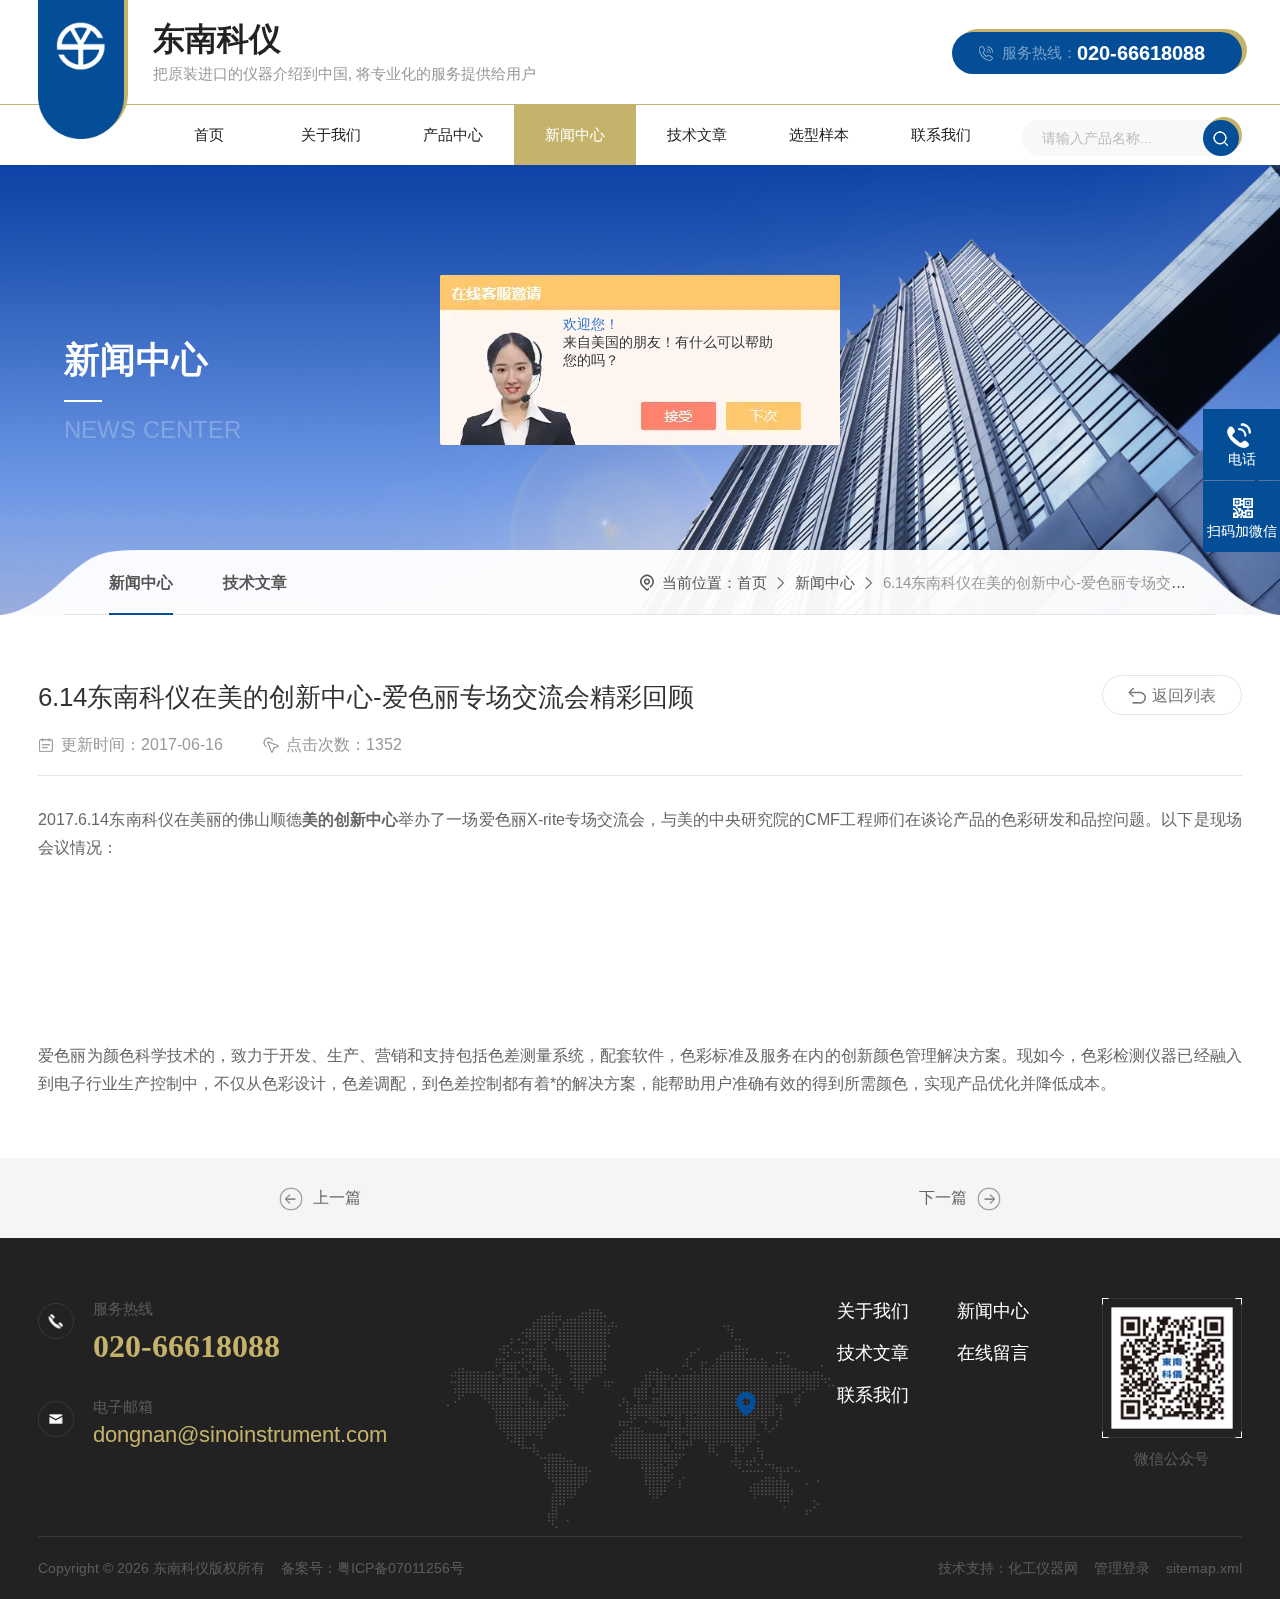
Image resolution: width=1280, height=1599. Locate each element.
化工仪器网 (1043, 1568)
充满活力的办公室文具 (989, 1199)
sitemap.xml (1204, 1568)
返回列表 (1184, 695)
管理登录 (1122, 1568)
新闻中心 (575, 134)
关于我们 (331, 134)
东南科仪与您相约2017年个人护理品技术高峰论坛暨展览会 (291, 1199)
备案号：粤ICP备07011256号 (372, 1568)
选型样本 (819, 134)
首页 (209, 134)
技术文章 (697, 134)
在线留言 (993, 1353)
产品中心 (453, 134)
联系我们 (941, 134)
